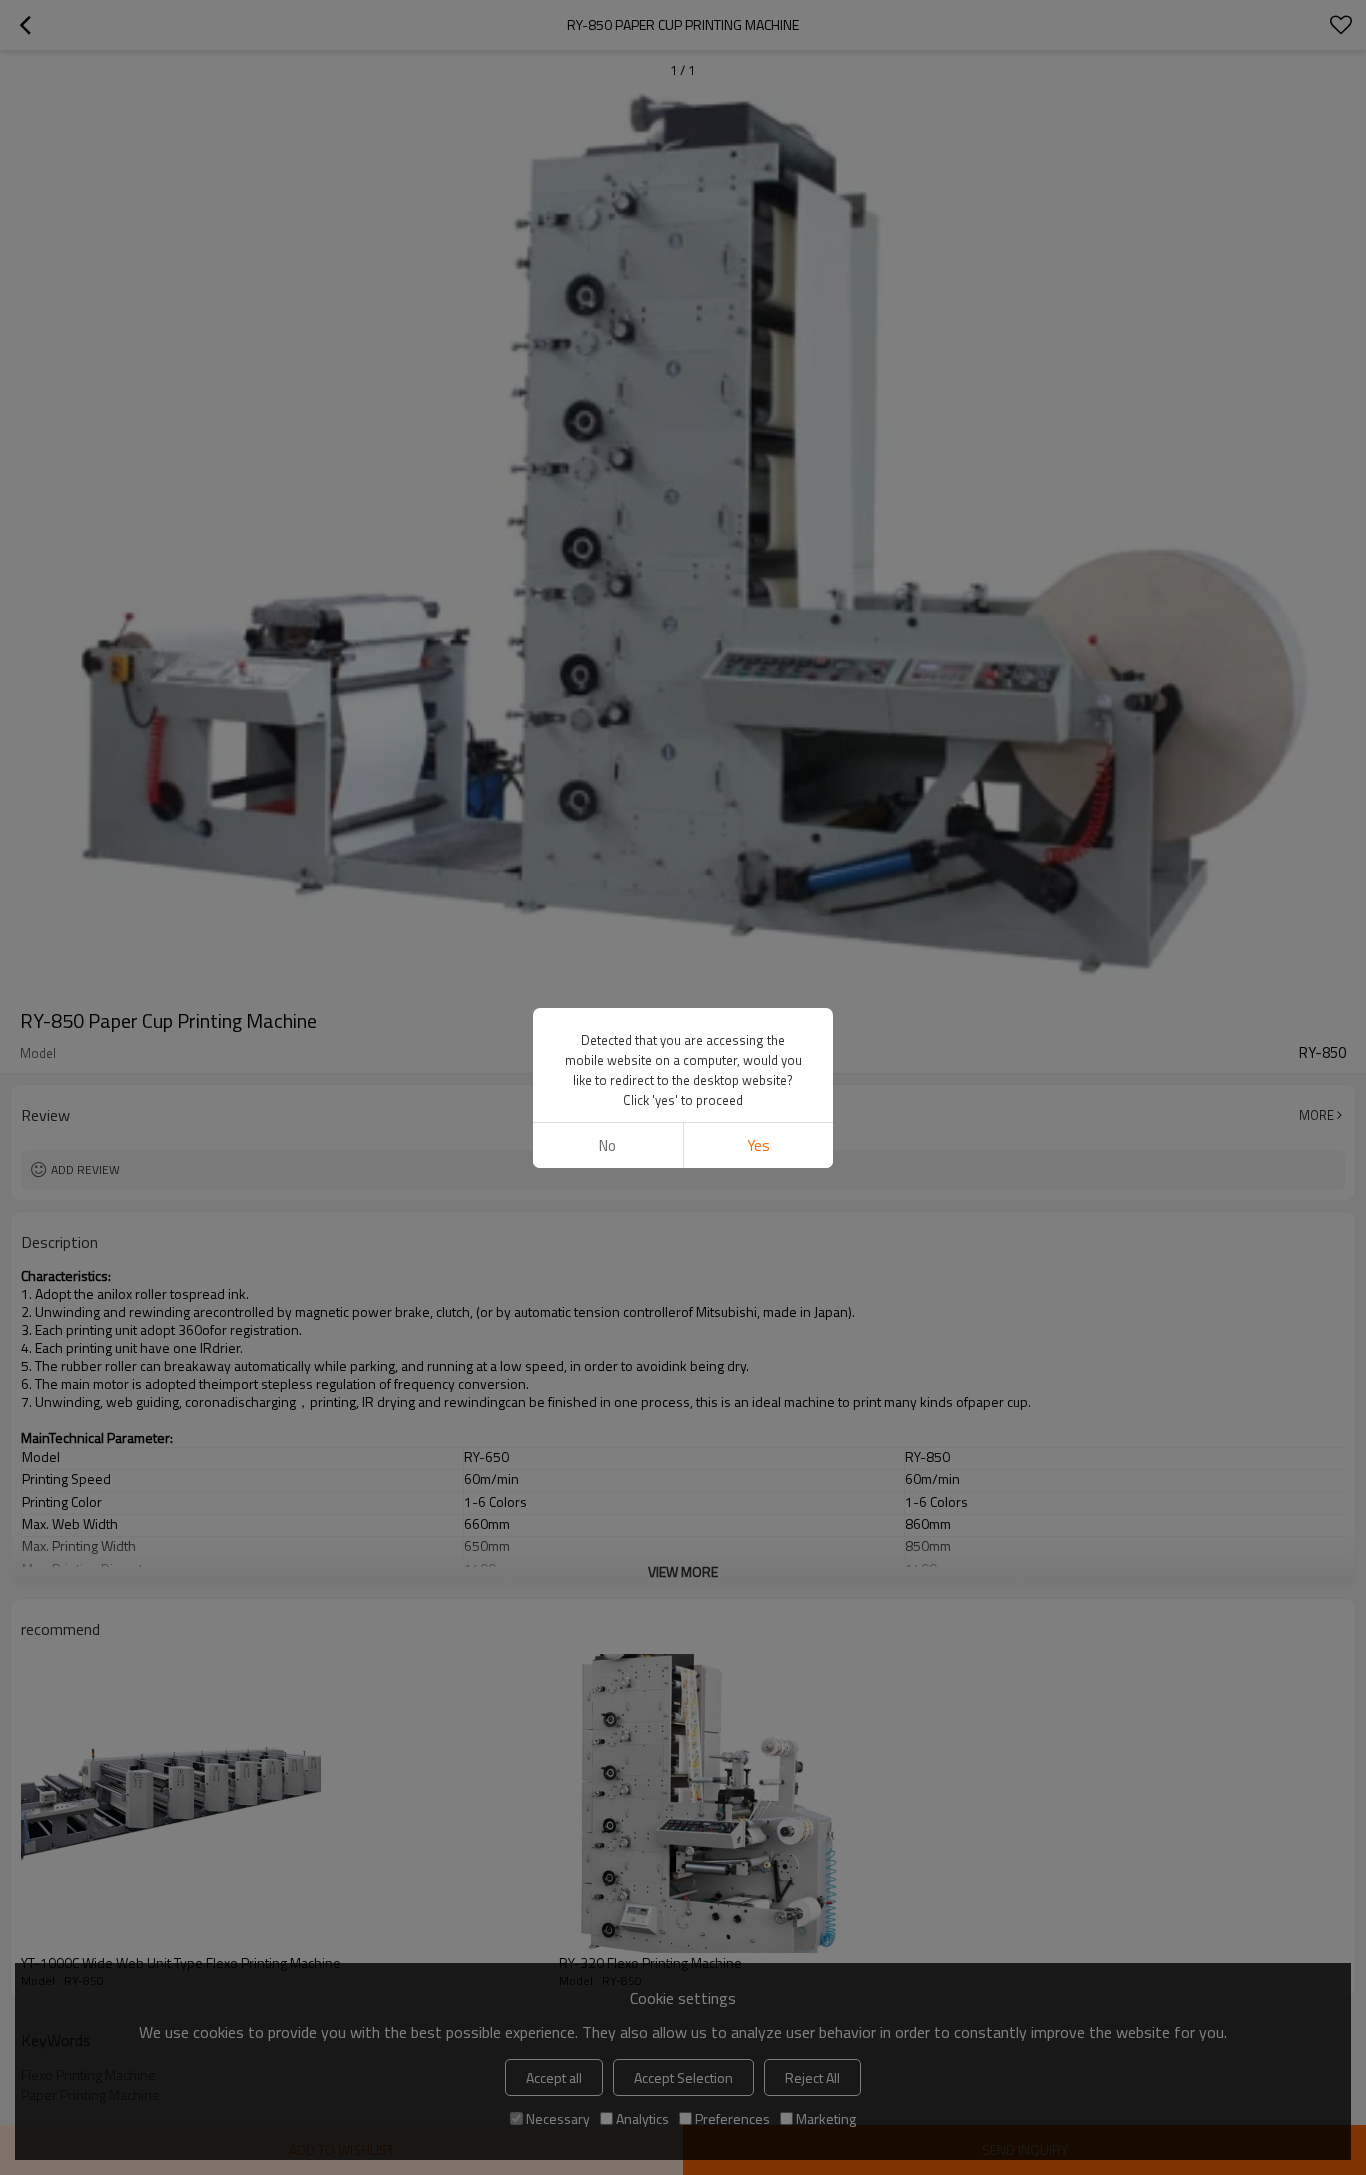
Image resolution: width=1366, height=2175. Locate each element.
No (607, 1145)
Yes (758, 1145)
